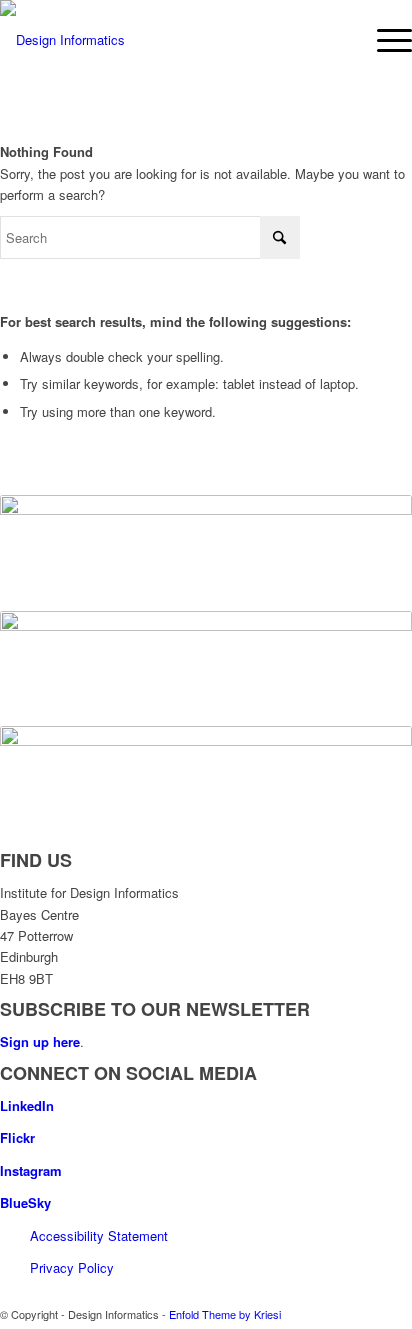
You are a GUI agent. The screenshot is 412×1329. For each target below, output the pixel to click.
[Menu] (384, 40)
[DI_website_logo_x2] (165, 40)
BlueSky (25, 1202)
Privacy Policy (72, 1267)
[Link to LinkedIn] (337, 1314)
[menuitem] (384, 40)
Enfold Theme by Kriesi (225, 1314)
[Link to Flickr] (367, 1314)
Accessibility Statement (99, 1235)
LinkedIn (27, 1105)
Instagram (31, 1170)
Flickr (17, 1137)
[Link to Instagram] (397, 1314)
